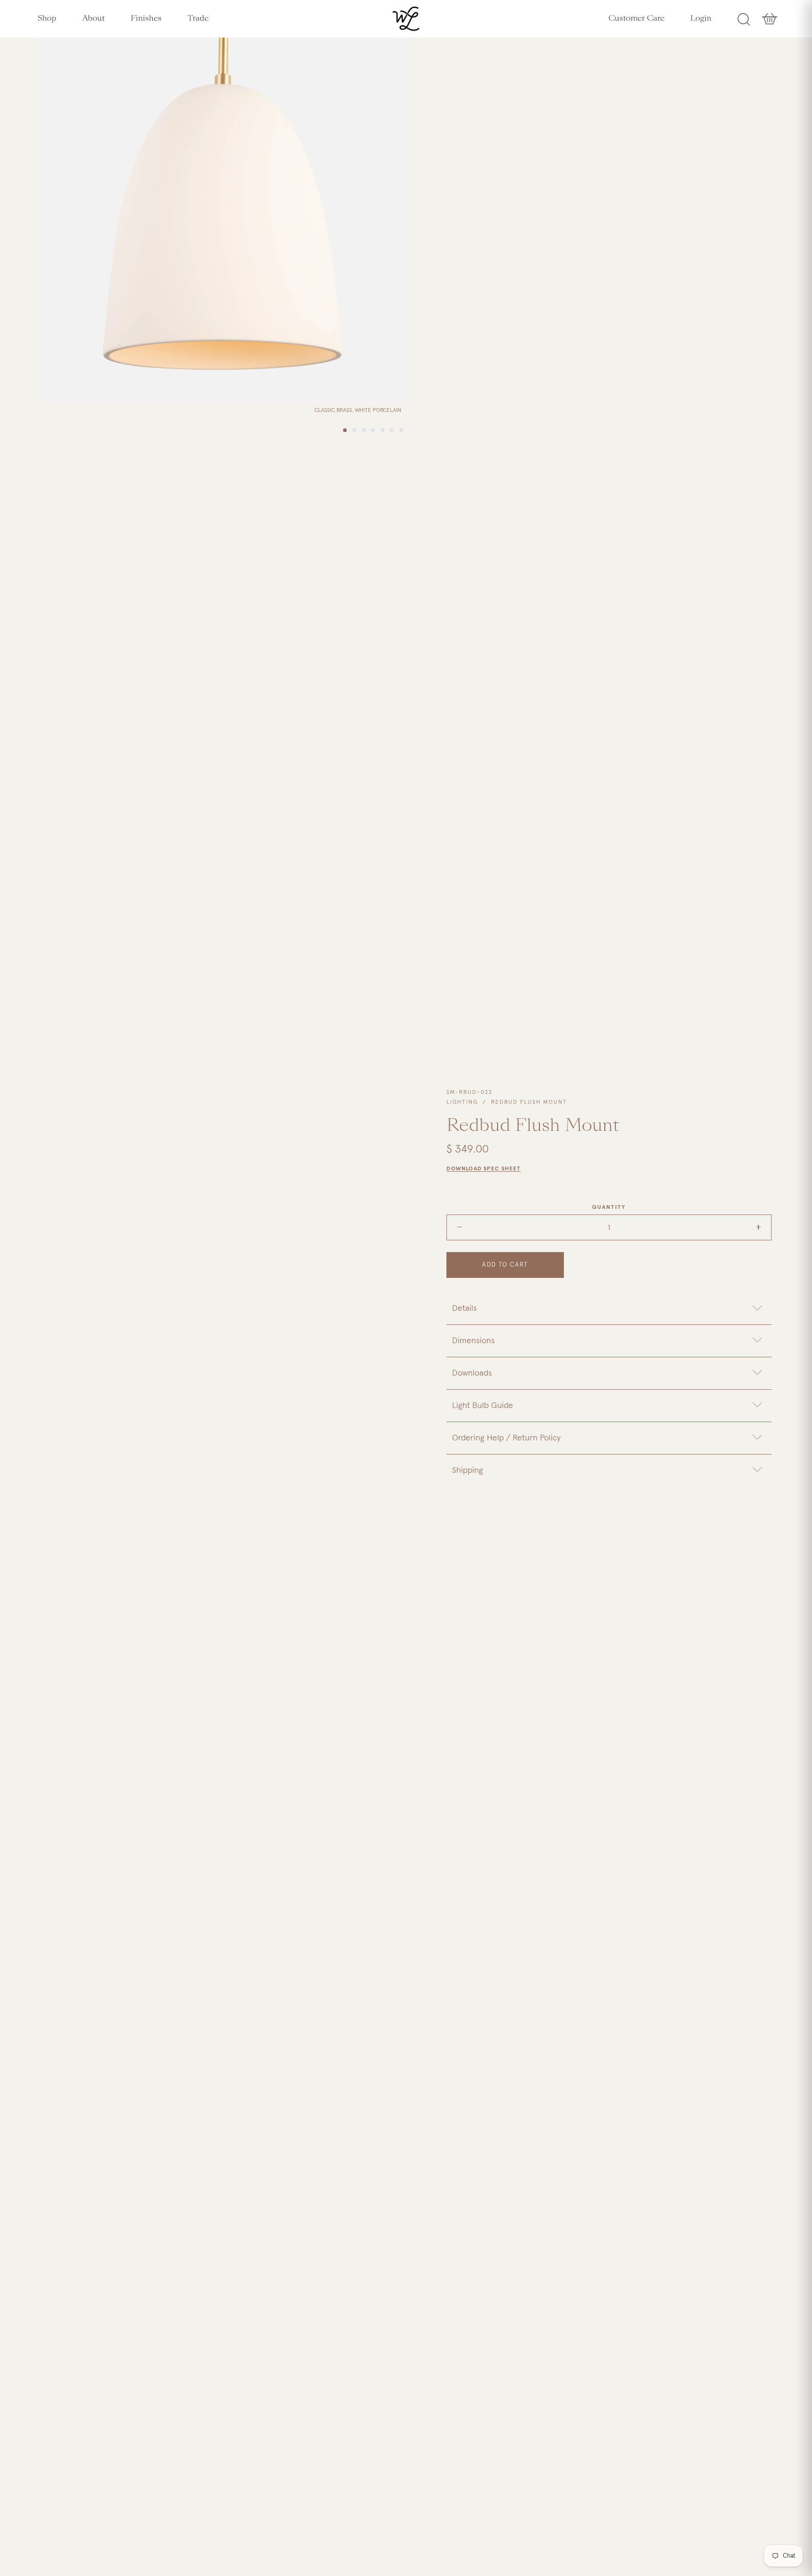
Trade (198, 18)
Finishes (146, 18)
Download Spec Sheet (484, 1169)
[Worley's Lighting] (406, 19)
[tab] (609, 1308)
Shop (47, 18)
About (94, 18)
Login (701, 18)
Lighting (462, 1102)
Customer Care (636, 18)
